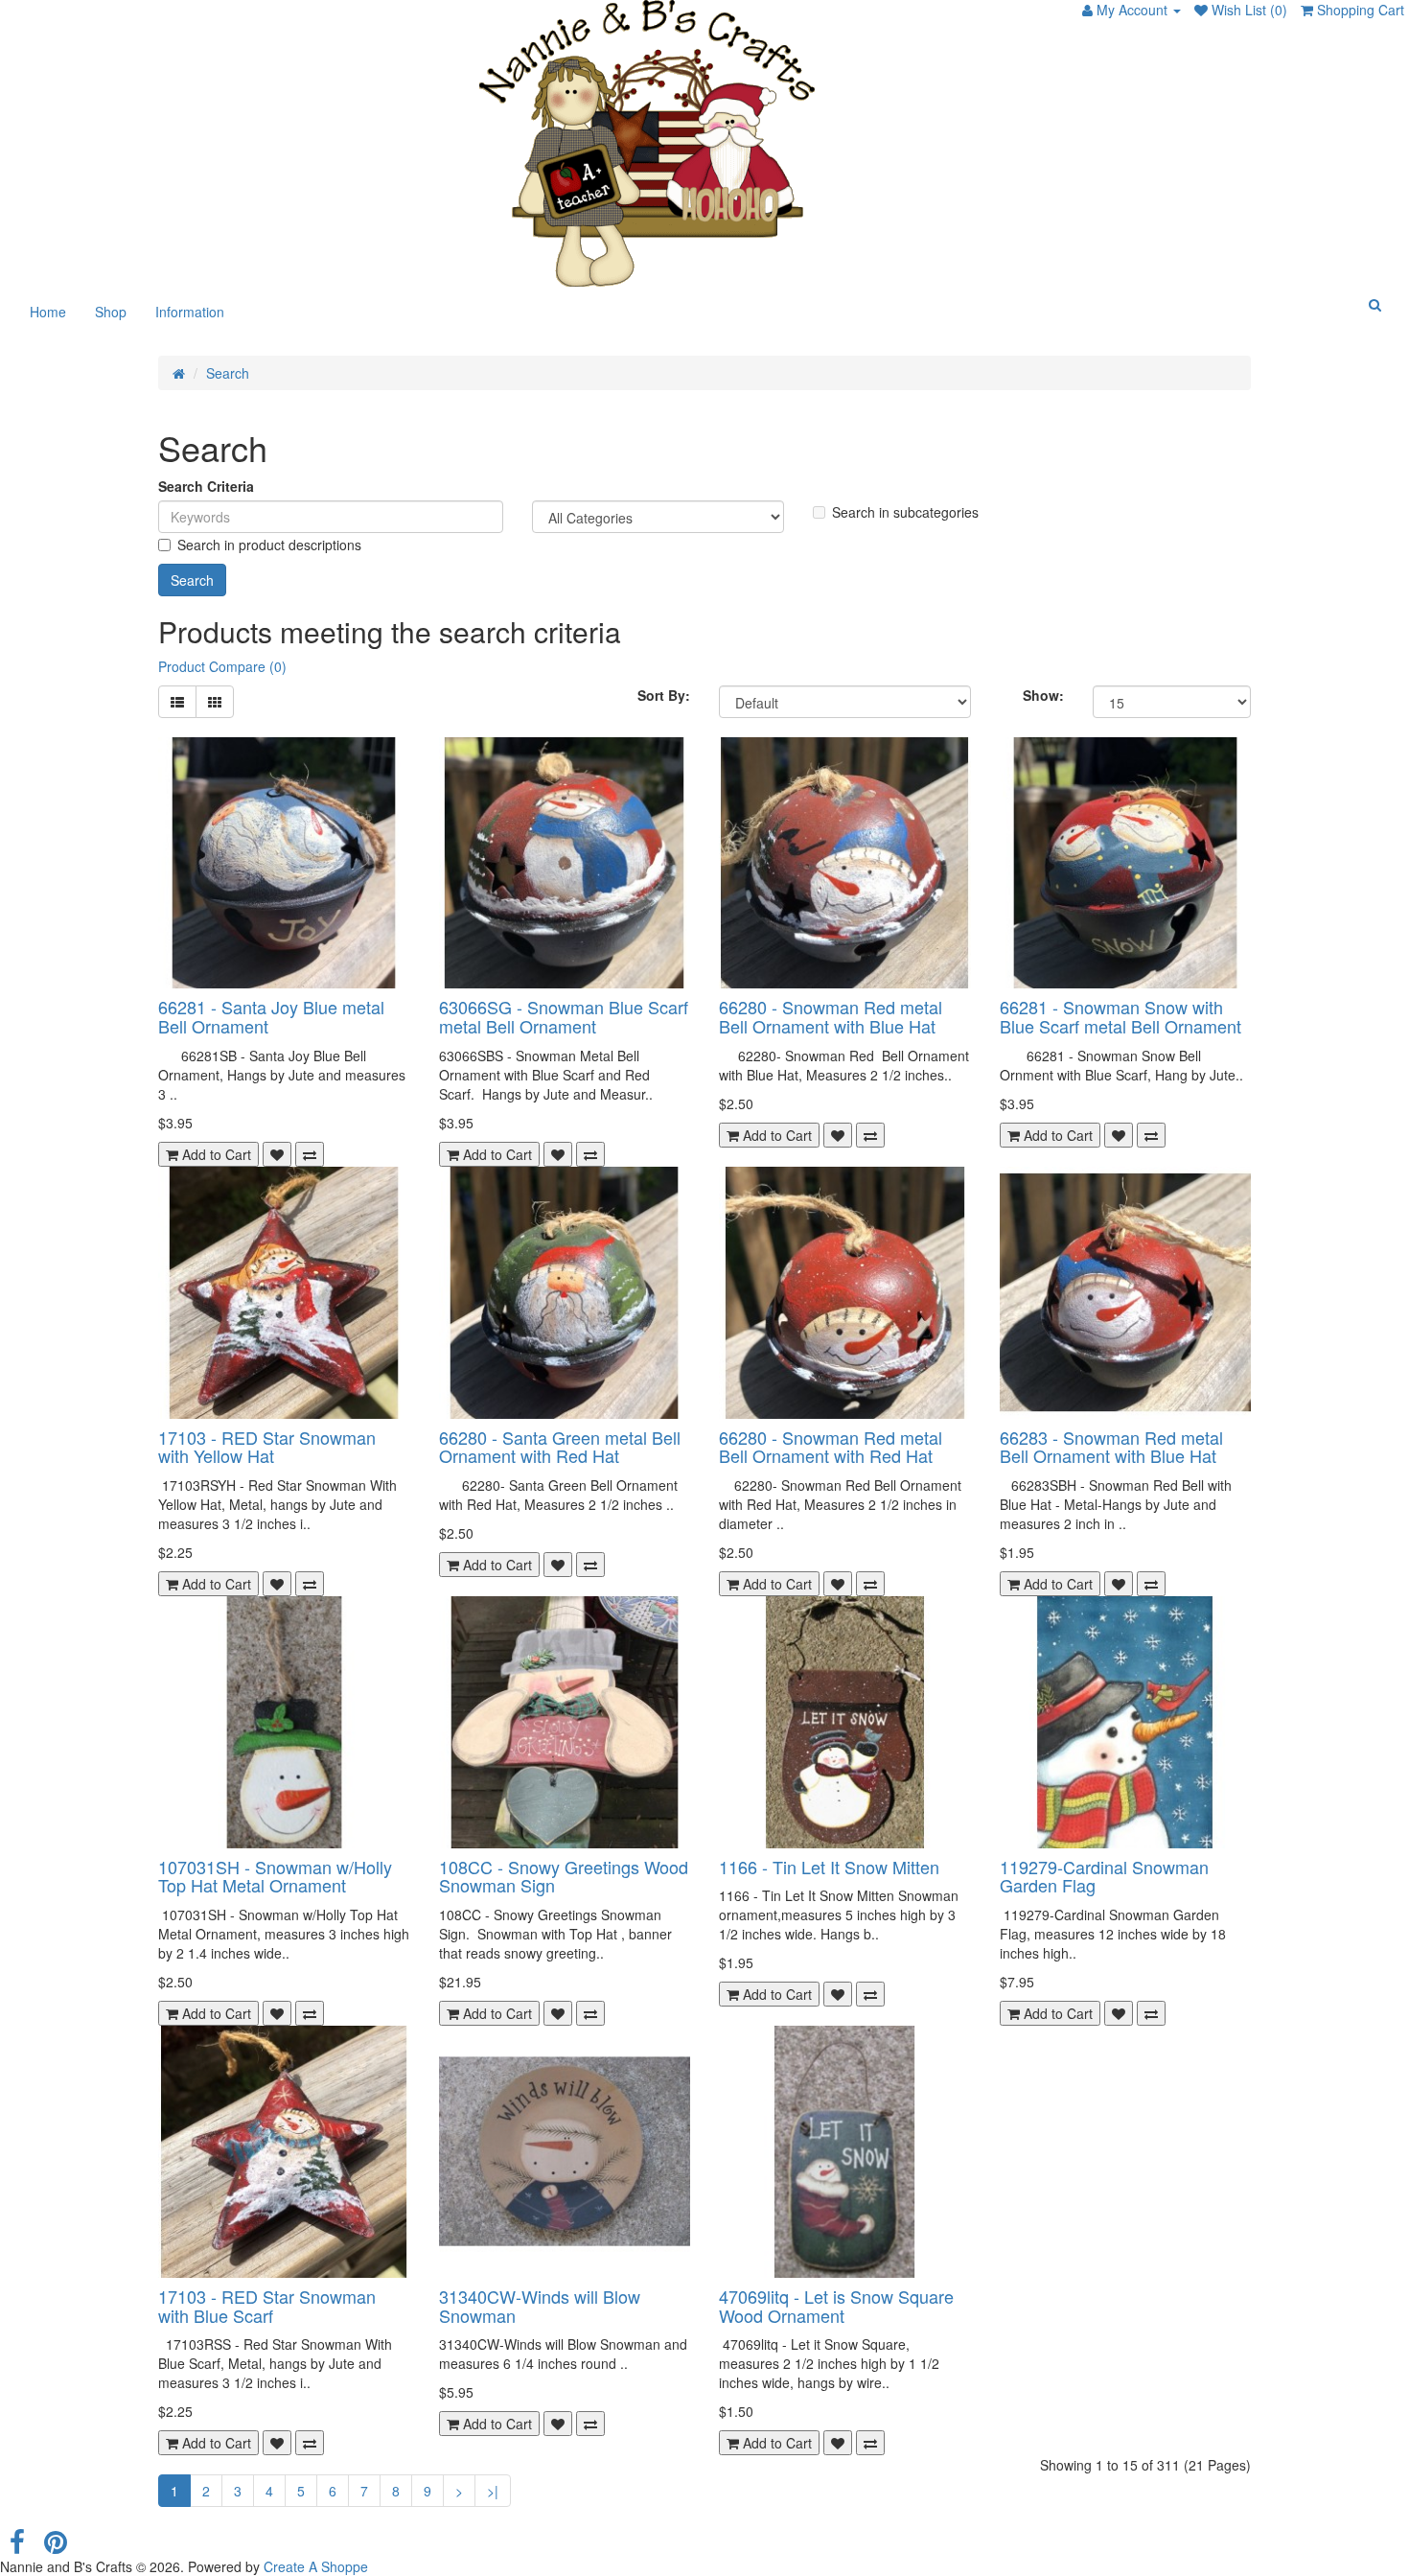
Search (228, 373)
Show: (1043, 695)
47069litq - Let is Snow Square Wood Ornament (836, 2306)
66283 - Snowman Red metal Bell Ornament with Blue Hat (1111, 1447)
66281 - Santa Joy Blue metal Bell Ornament (271, 1016)
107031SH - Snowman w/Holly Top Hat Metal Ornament (275, 1876)
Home (48, 312)
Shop (111, 312)
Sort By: (664, 695)
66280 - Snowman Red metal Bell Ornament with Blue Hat (831, 1016)
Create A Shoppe (316, 2566)
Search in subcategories (905, 512)
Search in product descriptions (269, 545)
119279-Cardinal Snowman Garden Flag (1104, 1876)
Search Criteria (206, 486)
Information (190, 312)
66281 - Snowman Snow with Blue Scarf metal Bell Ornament (1120, 1016)
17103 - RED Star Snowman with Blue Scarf (267, 2306)
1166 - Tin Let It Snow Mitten (829, 1867)
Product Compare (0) (222, 666)
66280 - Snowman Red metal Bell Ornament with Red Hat (831, 1447)
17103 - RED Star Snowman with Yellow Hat (267, 1447)
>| (493, 2491)
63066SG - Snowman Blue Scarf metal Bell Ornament (564, 1016)
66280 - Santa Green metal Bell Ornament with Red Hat (560, 1447)
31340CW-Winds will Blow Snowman (540, 2306)
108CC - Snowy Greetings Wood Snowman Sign (564, 1876)
